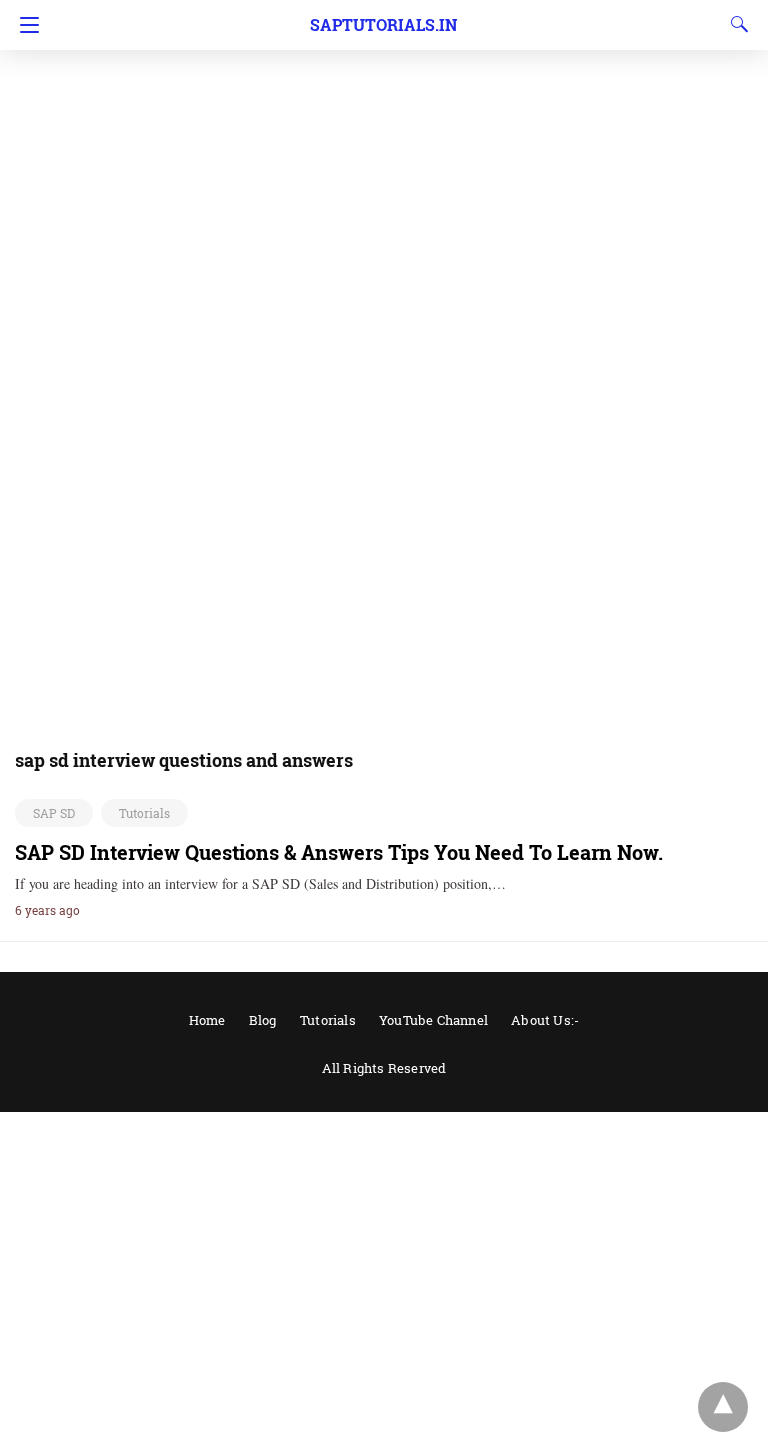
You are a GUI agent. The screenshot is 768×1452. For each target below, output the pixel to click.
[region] (384, 160)
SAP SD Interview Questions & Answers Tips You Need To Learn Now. (339, 852)
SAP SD (54, 813)
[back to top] (723, 1407)
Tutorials (144, 813)
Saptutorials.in (383, 24)
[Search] (735, 24)
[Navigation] (24, 25)
